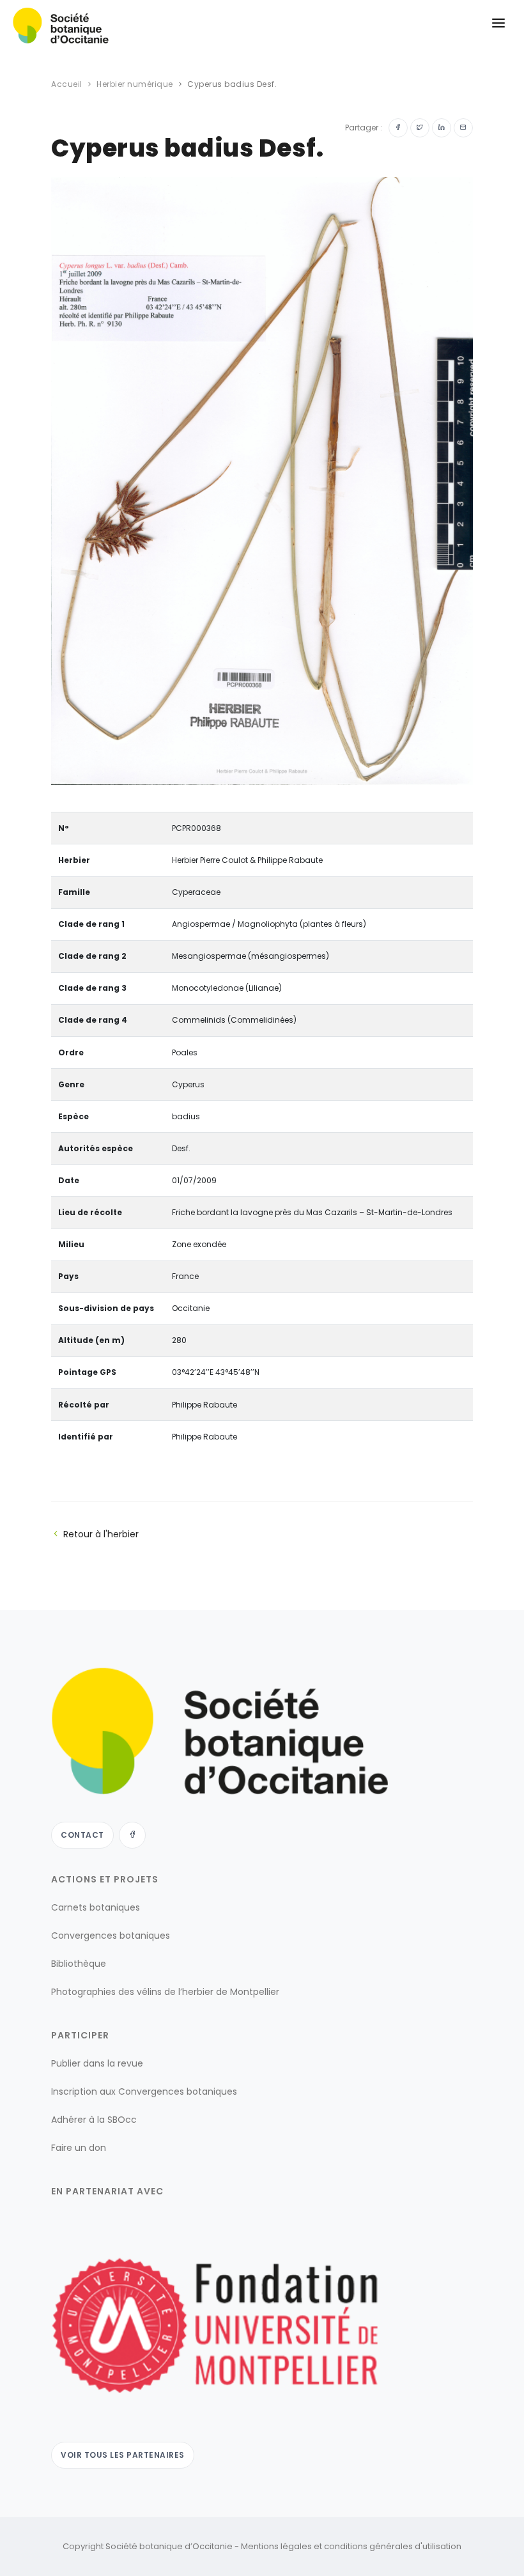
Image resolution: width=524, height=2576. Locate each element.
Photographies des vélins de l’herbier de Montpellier (165, 1992)
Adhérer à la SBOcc (94, 2120)
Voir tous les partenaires (123, 2455)
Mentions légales (276, 2546)
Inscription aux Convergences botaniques (144, 2091)
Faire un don (79, 2148)
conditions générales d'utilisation (393, 2546)
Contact (82, 1835)
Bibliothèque (79, 1964)
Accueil (67, 84)
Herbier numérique (135, 84)
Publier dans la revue (97, 2063)
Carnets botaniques (96, 1907)
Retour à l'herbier (101, 1534)
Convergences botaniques (111, 1936)
